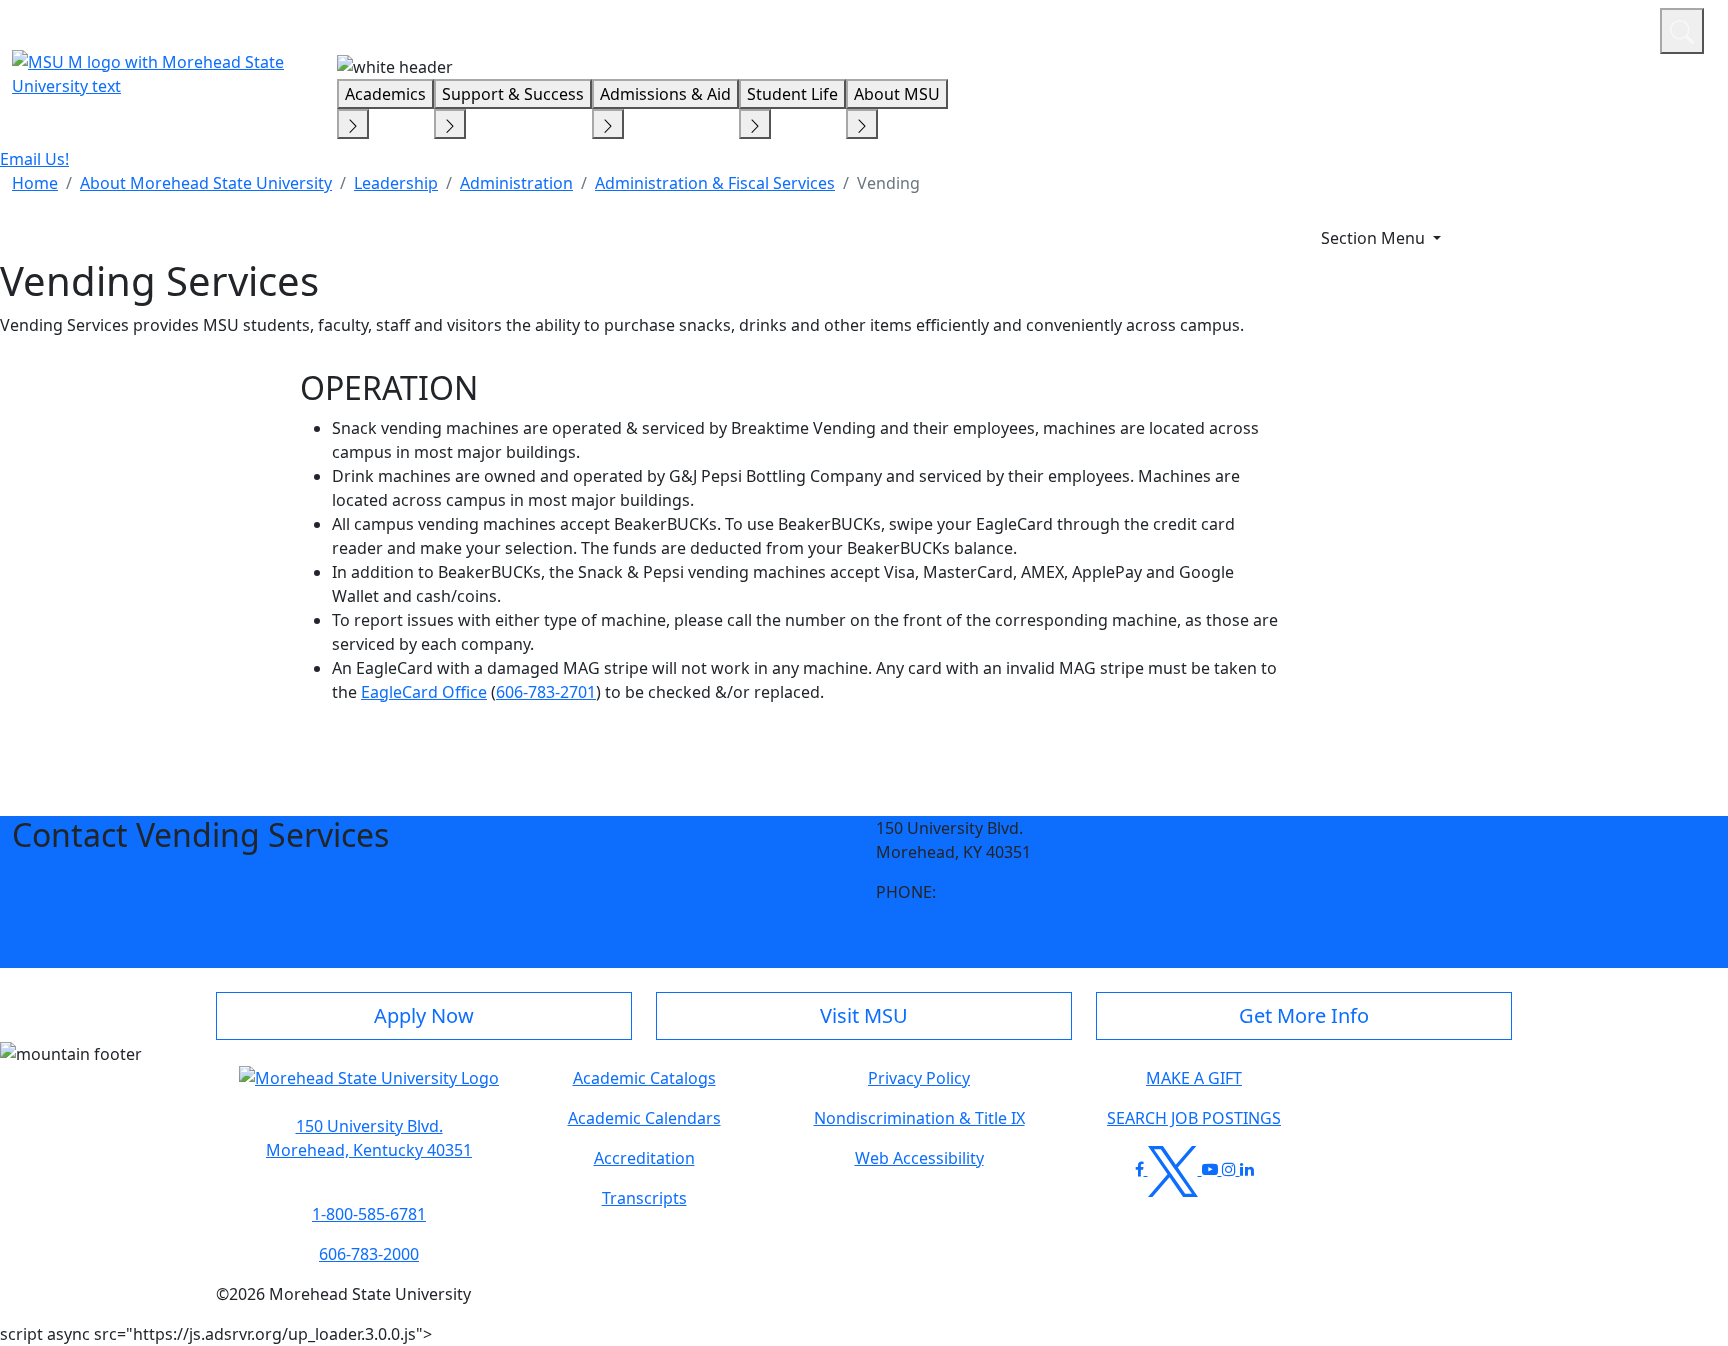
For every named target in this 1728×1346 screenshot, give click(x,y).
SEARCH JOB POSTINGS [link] (1194, 1118)
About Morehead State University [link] (206, 183)
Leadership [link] (396, 183)
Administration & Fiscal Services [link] (715, 183)
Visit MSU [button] (864, 1015)
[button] (369, 1088)
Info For (1263, 28)
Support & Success (513, 94)
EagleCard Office (424, 692)
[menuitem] (35, 183)
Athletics (1607, 28)
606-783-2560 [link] (990, 892)
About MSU (897, 94)
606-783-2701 (546, 692)
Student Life (792, 94)
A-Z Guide (1510, 28)
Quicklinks (1384, 28)
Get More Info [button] (1304, 1015)
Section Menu (1375, 238)
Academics (385, 94)
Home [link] (35, 183)
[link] (369, 1138)
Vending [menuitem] (888, 183)
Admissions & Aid (665, 94)
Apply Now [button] (424, 1015)
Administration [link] (516, 183)
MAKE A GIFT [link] (1194, 1078)
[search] (1682, 31)
